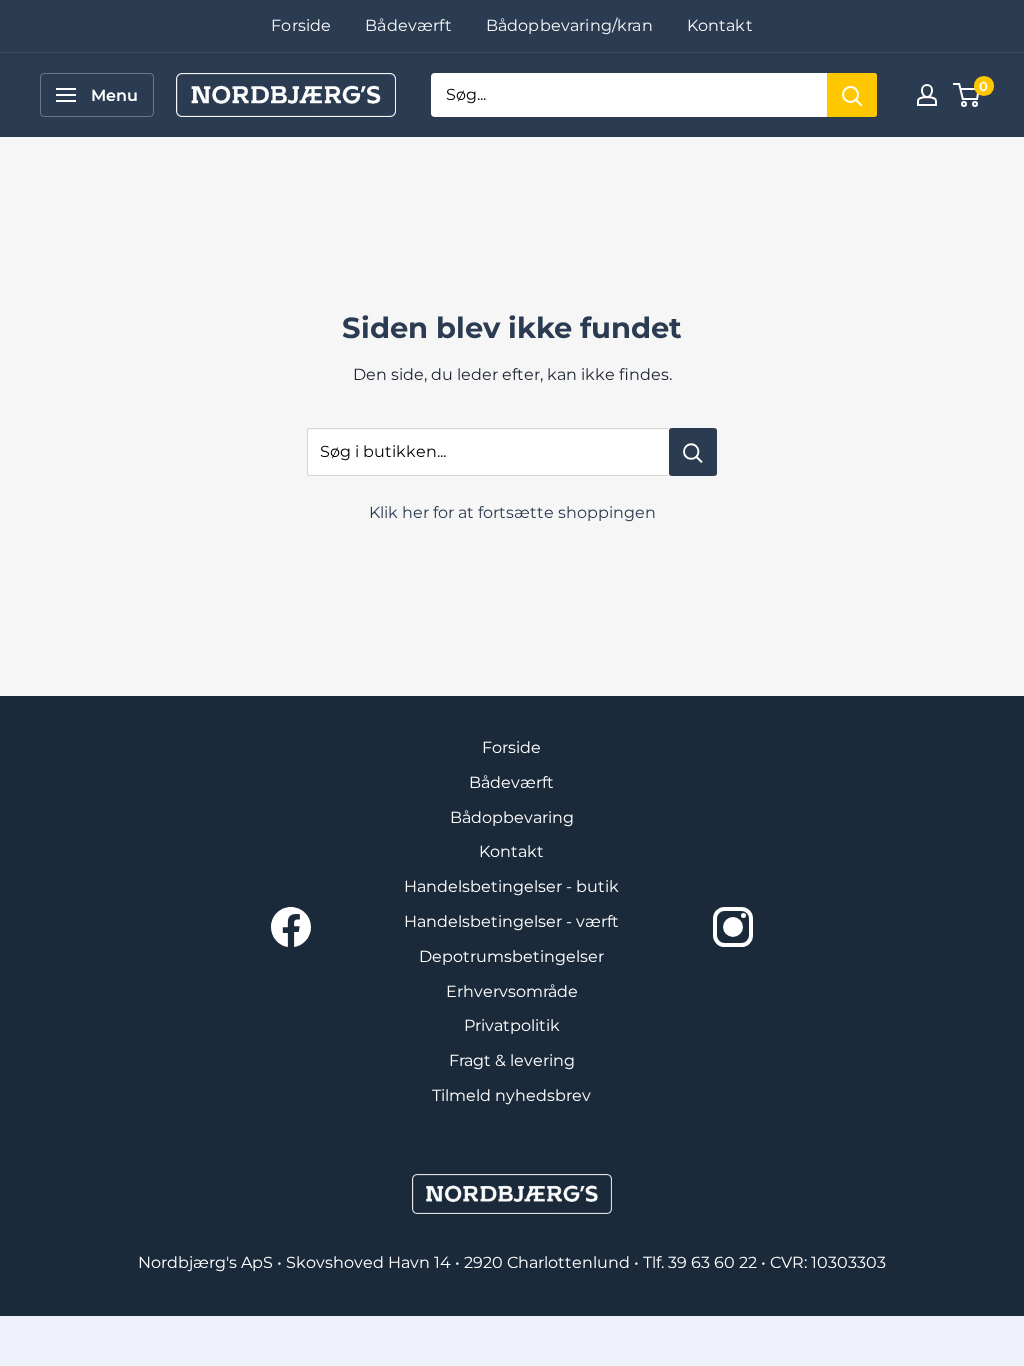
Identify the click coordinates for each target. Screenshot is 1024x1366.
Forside (301, 25)
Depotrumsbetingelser (511, 956)
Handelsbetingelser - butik (511, 886)
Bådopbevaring (512, 817)
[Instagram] (733, 927)
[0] (967, 95)
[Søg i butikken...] (693, 452)
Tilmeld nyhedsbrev (511, 1095)
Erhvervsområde (512, 991)
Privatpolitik (512, 1025)
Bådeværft (408, 25)
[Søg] (852, 95)
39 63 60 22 (714, 1262)
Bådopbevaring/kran (569, 25)
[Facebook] (291, 927)
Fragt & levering (512, 1060)
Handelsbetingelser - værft (511, 921)
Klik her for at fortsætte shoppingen (512, 512)
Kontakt (720, 25)
